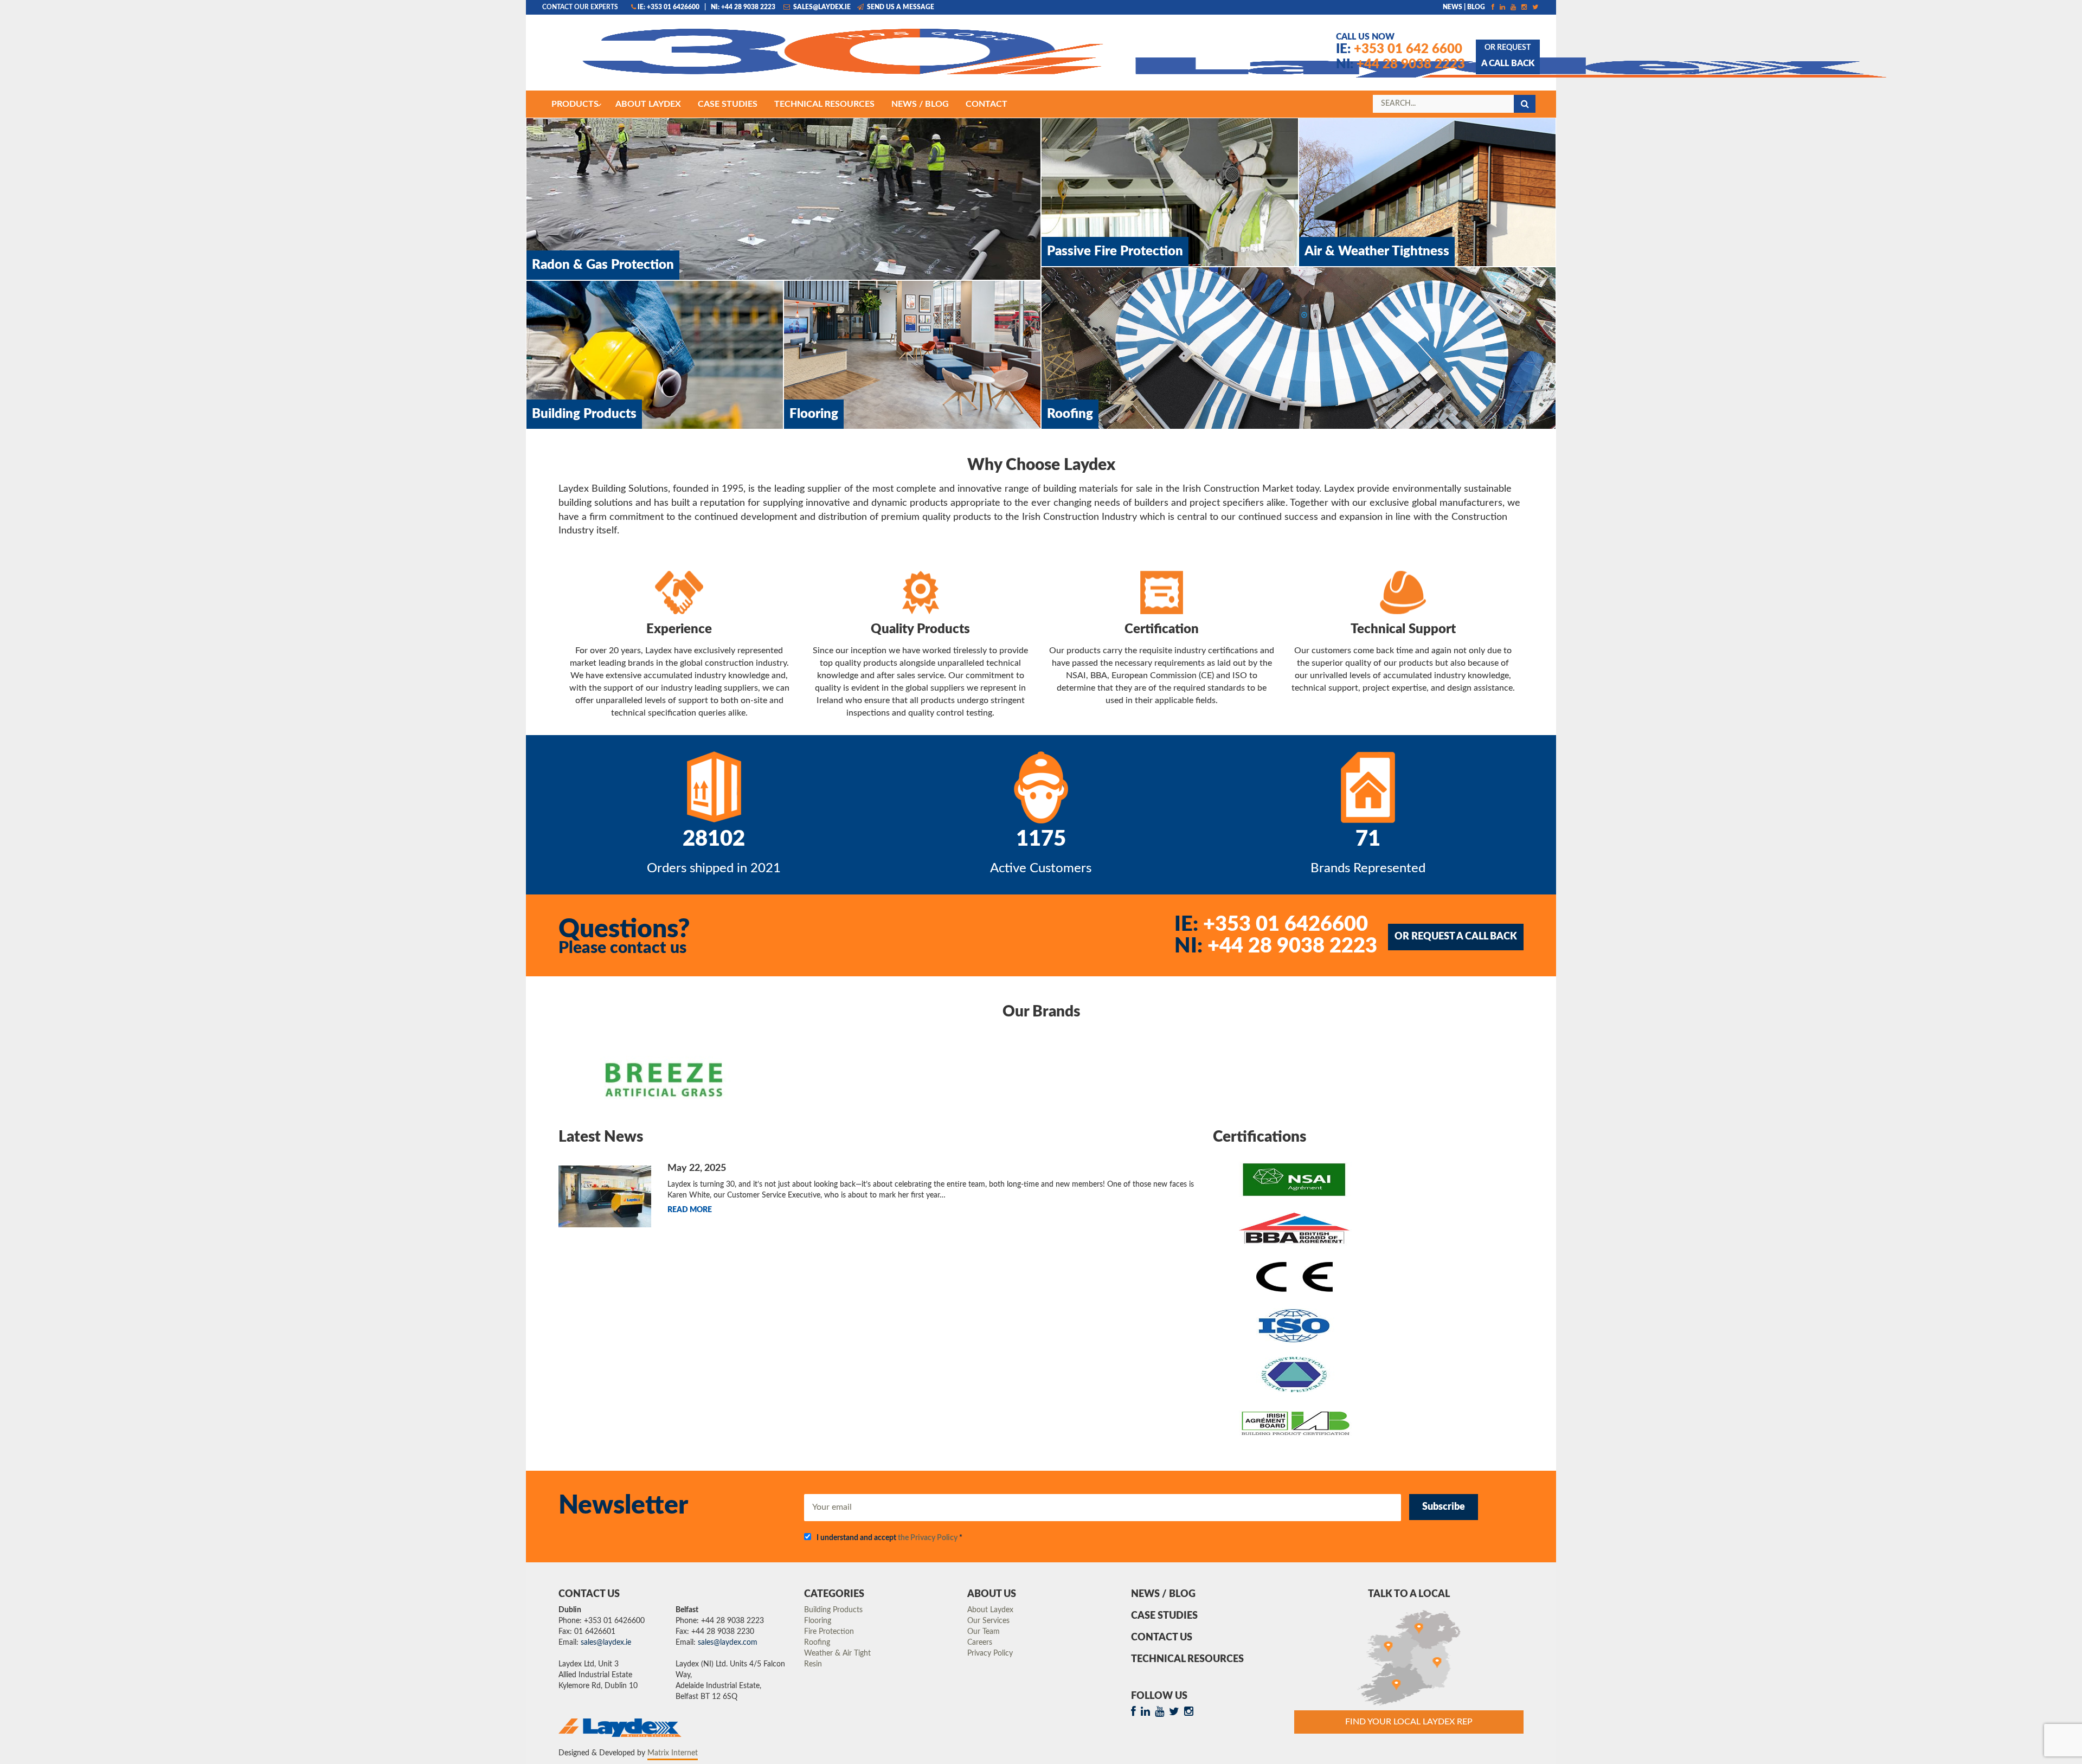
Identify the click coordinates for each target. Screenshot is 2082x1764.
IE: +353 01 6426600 (669, 7)
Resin (813, 1664)
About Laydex (990, 1610)
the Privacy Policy (928, 1538)
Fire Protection (829, 1632)
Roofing (817, 1643)
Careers (980, 1643)
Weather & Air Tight (837, 1653)
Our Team (984, 1632)
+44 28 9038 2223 (1400, 65)
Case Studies (1164, 1616)
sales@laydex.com (728, 1643)
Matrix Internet (673, 1753)
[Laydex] (745, 58)
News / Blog (1163, 1594)
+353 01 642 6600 (1399, 49)
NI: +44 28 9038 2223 (743, 7)
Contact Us (1162, 1638)
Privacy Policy (990, 1653)
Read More (690, 1210)
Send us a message (900, 7)
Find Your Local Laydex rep (1409, 1722)
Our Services (988, 1621)
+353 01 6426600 (1271, 924)
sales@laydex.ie (821, 7)
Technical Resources (1187, 1659)
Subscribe (1444, 1507)
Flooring (818, 1621)
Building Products (833, 1610)
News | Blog (1464, 7)
